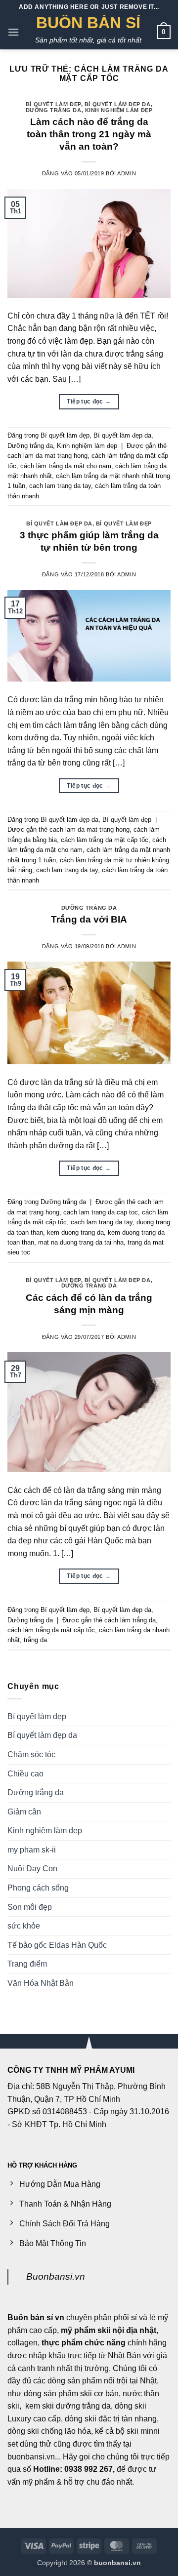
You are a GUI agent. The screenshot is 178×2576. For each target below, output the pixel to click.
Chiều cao (25, 1774)
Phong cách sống (38, 1888)
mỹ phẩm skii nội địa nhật (109, 2330)
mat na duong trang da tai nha (81, 1242)
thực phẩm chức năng (84, 2343)
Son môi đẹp (30, 1907)
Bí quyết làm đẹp (53, 104)
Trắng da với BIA (89, 919)
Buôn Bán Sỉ (88, 23)
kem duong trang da (75, 1232)
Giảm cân (24, 1812)
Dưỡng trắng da (54, 110)
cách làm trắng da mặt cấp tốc (105, 840)
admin (127, 173)
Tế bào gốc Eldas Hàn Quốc (57, 1945)
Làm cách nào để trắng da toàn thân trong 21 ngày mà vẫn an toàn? (89, 134)
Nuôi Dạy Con (32, 1869)
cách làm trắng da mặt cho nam (66, 466)
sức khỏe (24, 1926)
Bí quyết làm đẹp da (118, 104)
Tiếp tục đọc (89, 402)
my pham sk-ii (32, 1850)
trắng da (35, 1640)
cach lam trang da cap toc (101, 1212)
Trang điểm (27, 1964)
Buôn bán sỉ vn (36, 2317)
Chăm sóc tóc (31, 1754)
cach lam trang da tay (60, 486)
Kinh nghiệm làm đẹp (119, 110)
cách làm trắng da (130, 1620)
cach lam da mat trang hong (47, 456)
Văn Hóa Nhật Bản (41, 1983)
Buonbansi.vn (56, 2276)
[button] (13, 32)
